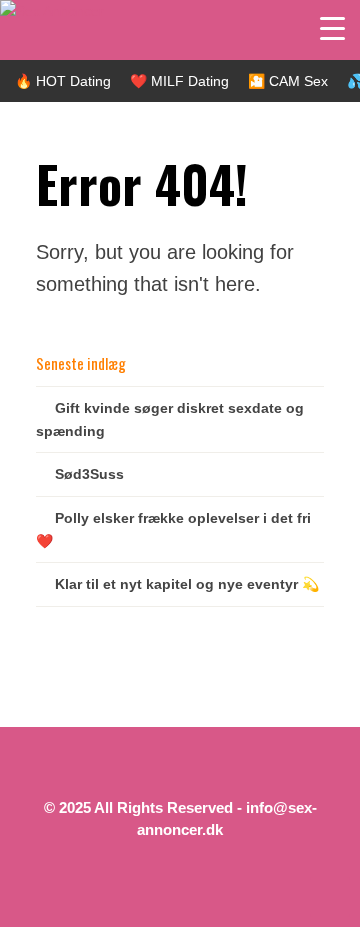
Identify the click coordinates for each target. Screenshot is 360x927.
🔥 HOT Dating (63, 81)
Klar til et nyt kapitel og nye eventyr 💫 (187, 584)
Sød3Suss (89, 474)
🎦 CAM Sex (288, 81)
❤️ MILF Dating (179, 81)
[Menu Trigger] (332, 27)
